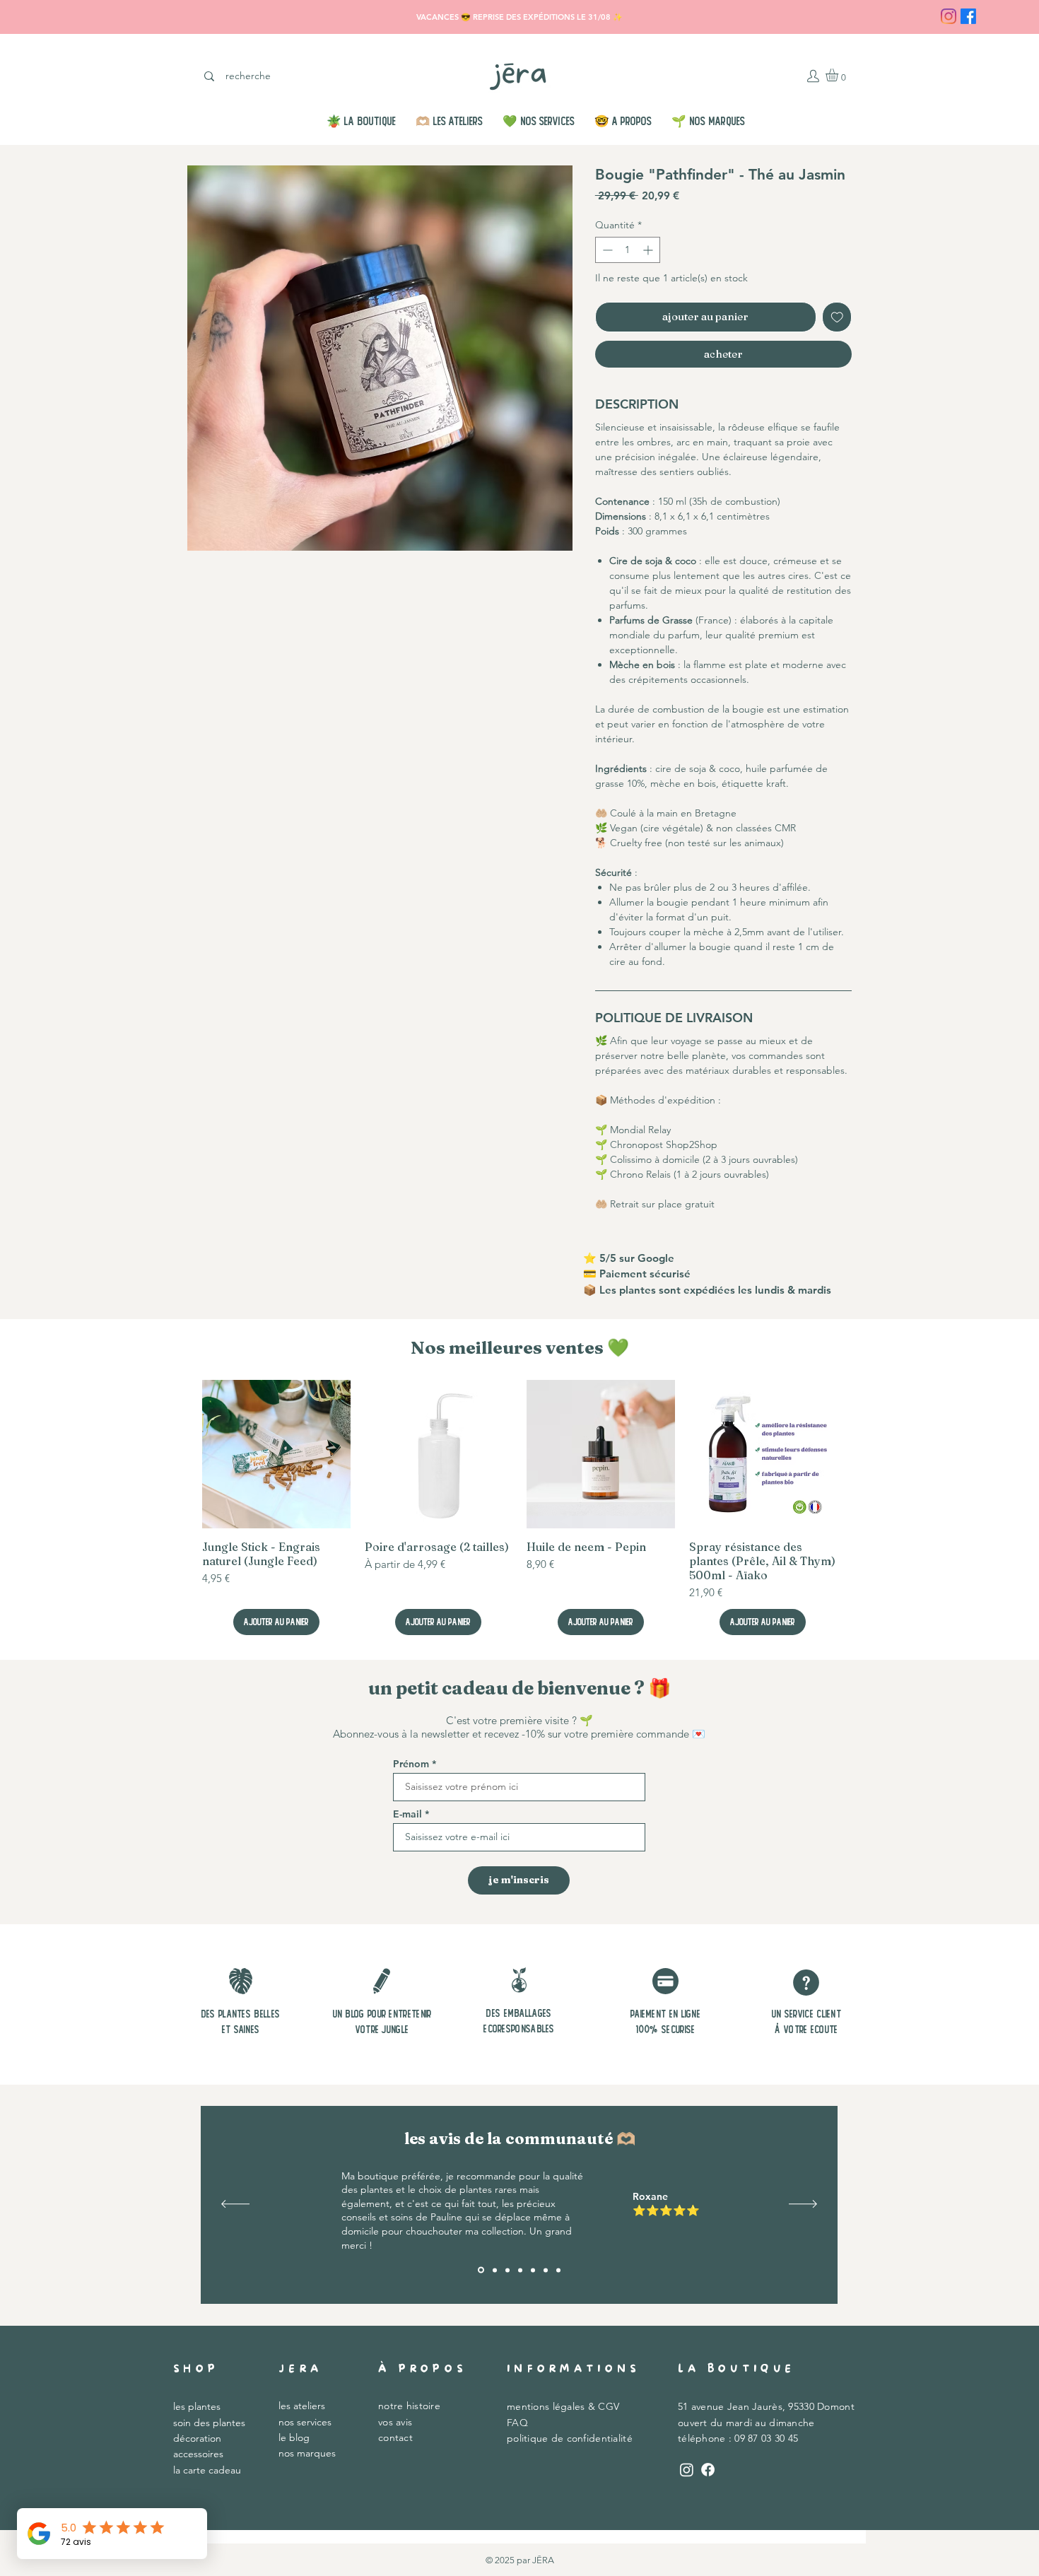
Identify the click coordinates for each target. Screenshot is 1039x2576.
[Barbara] (546, 2270)
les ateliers (302, 2406)
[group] (519, 1507)
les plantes (197, 2406)
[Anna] (533, 2270)
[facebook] (968, 16)
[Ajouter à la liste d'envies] (837, 317)
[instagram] (949, 16)
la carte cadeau (207, 2470)
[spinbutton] (628, 250)
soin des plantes (209, 2423)
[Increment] (649, 250)
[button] (839, 75)
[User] (813, 76)
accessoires (198, 2454)
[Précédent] (235, 2205)
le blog (294, 2437)
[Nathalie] (558, 2270)
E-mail (407, 1814)
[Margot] (507, 2270)
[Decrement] (606, 250)
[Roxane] (480, 2270)
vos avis (395, 2422)
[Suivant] (803, 2205)
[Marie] (494, 2270)
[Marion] (520, 2270)
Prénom (411, 1764)
